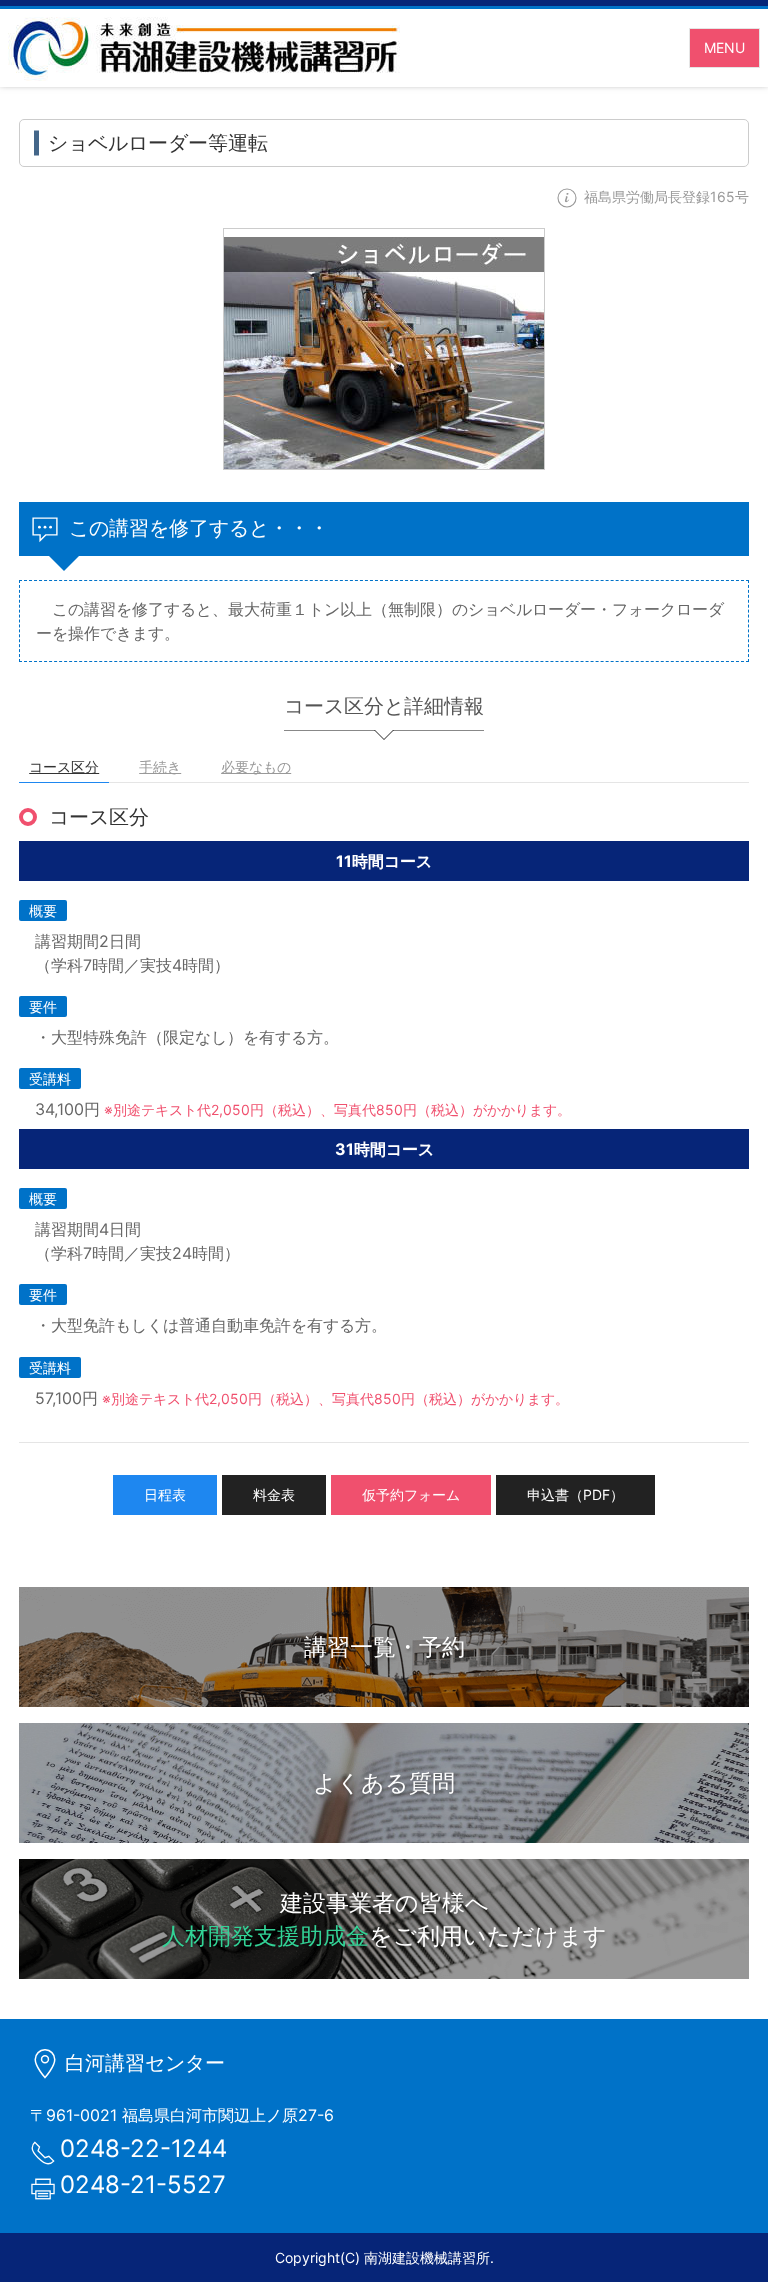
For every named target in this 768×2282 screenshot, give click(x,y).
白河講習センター (145, 2063)
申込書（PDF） (575, 1494)
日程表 (165, 1494)
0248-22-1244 (143, 2148)
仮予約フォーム (411, 1494)
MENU (724, 47)
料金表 (274, 1494)
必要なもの (256, 766)
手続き (160, 766)
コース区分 (64, 766)
